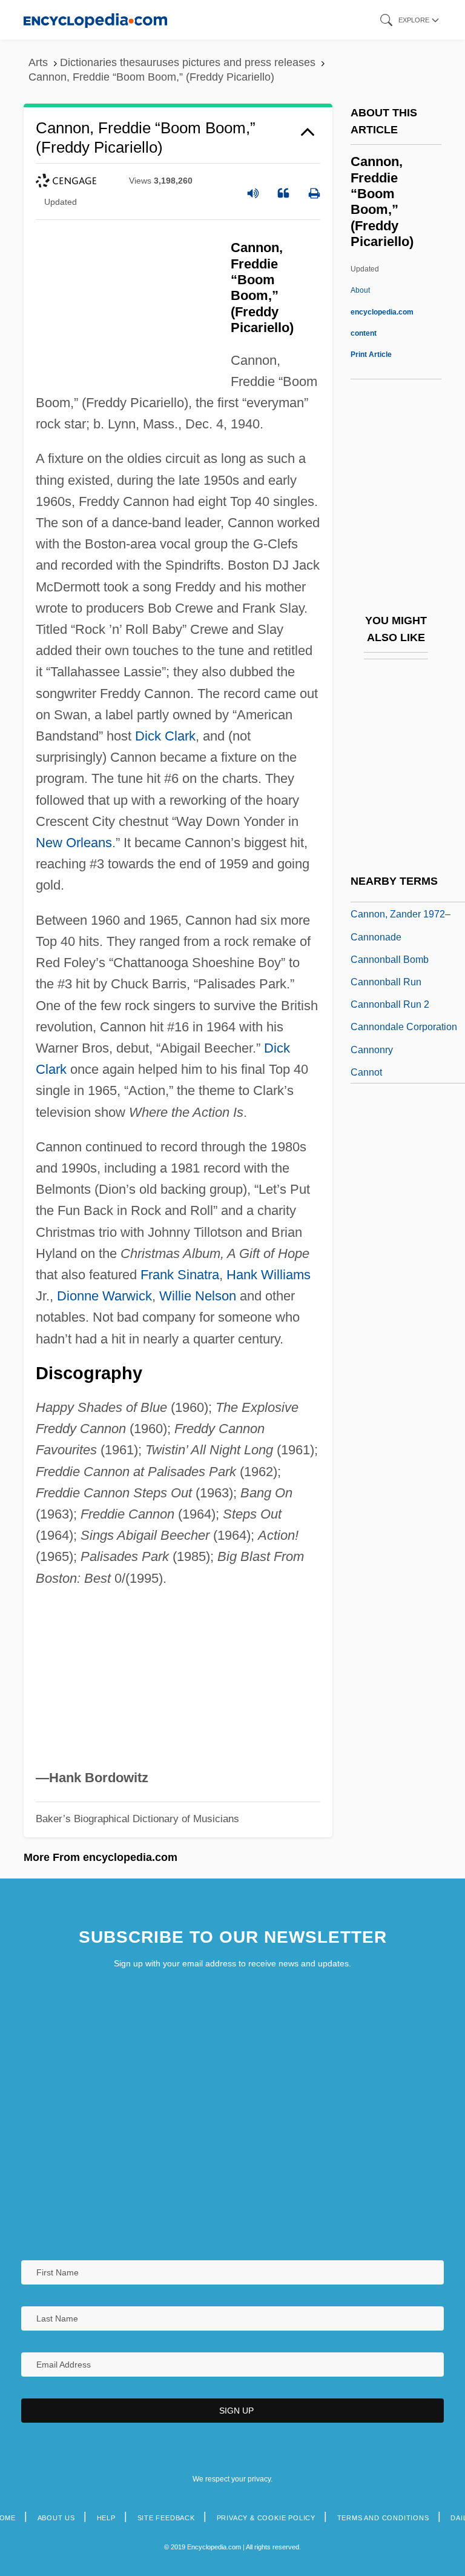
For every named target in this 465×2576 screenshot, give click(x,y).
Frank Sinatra (180, 1275)
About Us (56, 2518)
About (382, 311)
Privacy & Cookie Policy (266, 2518)
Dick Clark (165, 736)
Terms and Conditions (383, 2518)
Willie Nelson (198, 1296)
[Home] (95, 20)
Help (106, 2518)
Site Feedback (166, 2518)
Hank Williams (269, 1275)
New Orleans (74, 843)
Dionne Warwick (104, 1296)
